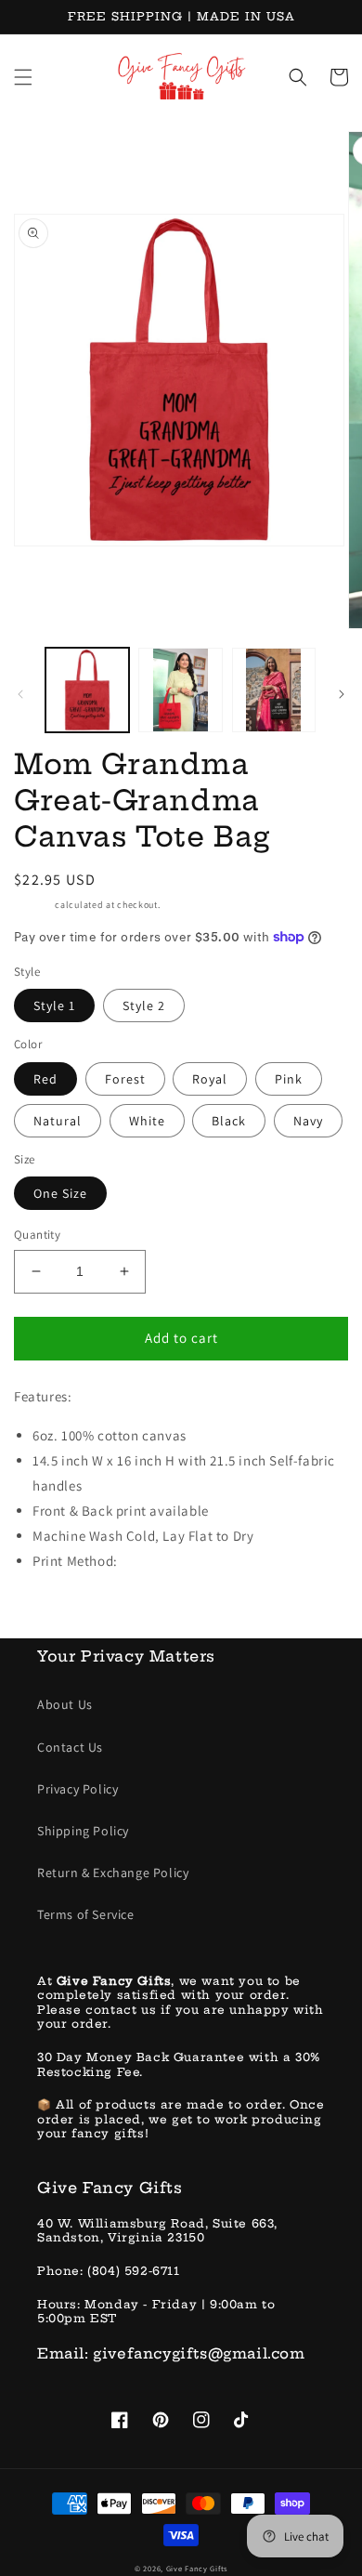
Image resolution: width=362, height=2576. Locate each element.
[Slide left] (20, 694)
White (147, 1121)
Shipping (33, 905)
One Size (60, 1193)
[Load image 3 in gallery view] (274, 690)
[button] (23, 77)
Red (45, 1079)
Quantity (37, 1235)
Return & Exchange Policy (113, 1873)
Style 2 (144, 1005)
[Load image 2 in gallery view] (180, 690)
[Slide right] (342, 694)
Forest (125, 1079)
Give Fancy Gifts (197, 2568)
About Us (65, 1704)
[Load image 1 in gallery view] (87, 690)
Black (229, 1121)
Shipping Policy (83, 1831)
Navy (308, 1121)
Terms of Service (86, 1914)
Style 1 (54, 1005)
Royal (210, 1079)
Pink (289, 1079)
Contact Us (70, 1747)
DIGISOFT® (153, 1561)
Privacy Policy (78, 1789)
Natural (58, 1121)
